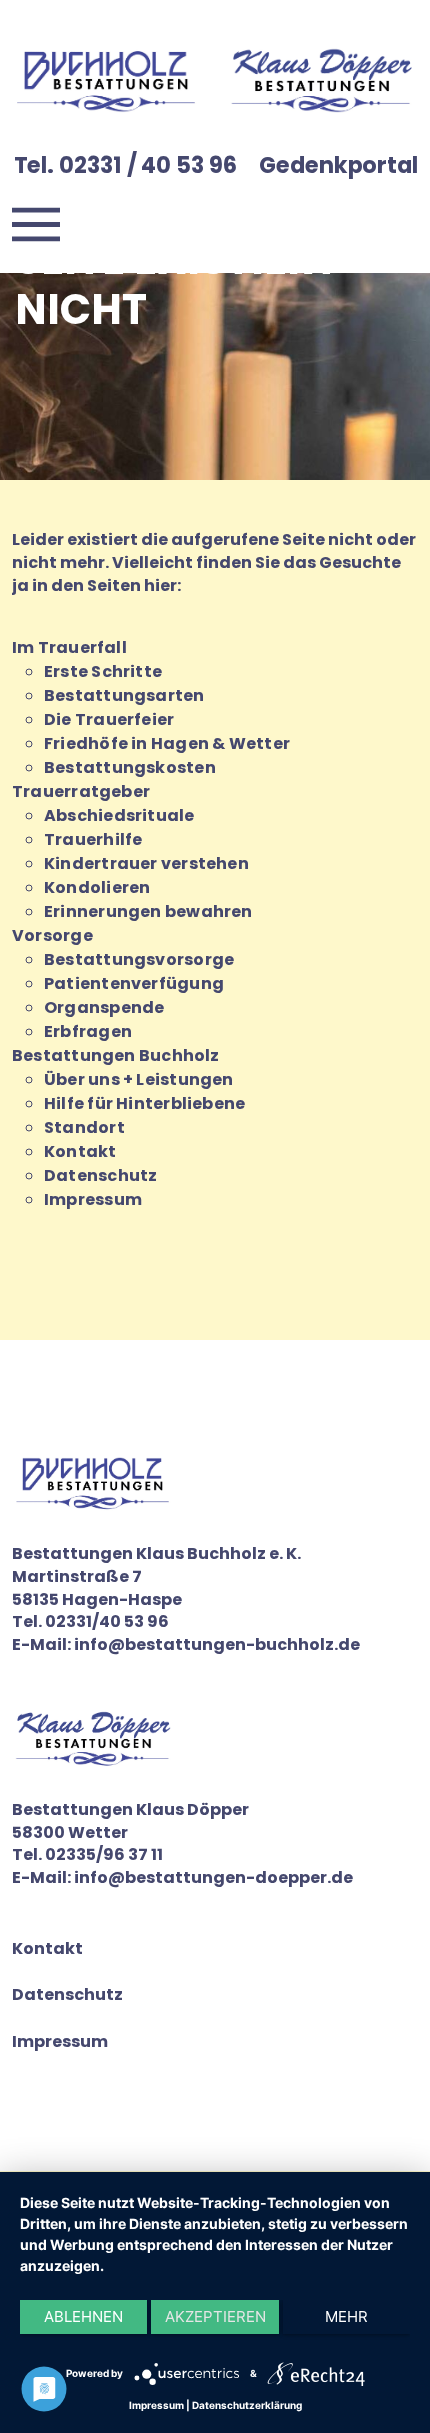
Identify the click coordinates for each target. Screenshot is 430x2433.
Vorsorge (52, 935)
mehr (346, 2316)
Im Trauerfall (69, 647)
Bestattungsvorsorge (139, 959)
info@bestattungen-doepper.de (213, 1877)
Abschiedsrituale (119, 815)
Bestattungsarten (124, 695)
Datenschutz (100, 1175)
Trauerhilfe (93, 839)
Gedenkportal (338, 165)
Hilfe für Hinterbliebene (144, 1103)
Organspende (104, 1007)
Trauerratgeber (81, 791)
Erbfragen (88, 1031)
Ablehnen (83, 2316)
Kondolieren (97, 887)
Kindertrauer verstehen (146, 863)
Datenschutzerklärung (247, 2405)
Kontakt (80, 1151)
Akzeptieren (215, 2316)
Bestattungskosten (130, 767)
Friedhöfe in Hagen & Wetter (167, 743)
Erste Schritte (103, 671)
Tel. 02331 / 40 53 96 (125, 165)
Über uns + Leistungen (139, 1079)
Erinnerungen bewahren (148, 911)
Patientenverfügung (134, 983)
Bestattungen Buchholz (116, 1055)
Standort (84, 1127)
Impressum (93, 1199)
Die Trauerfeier (109, 719)
